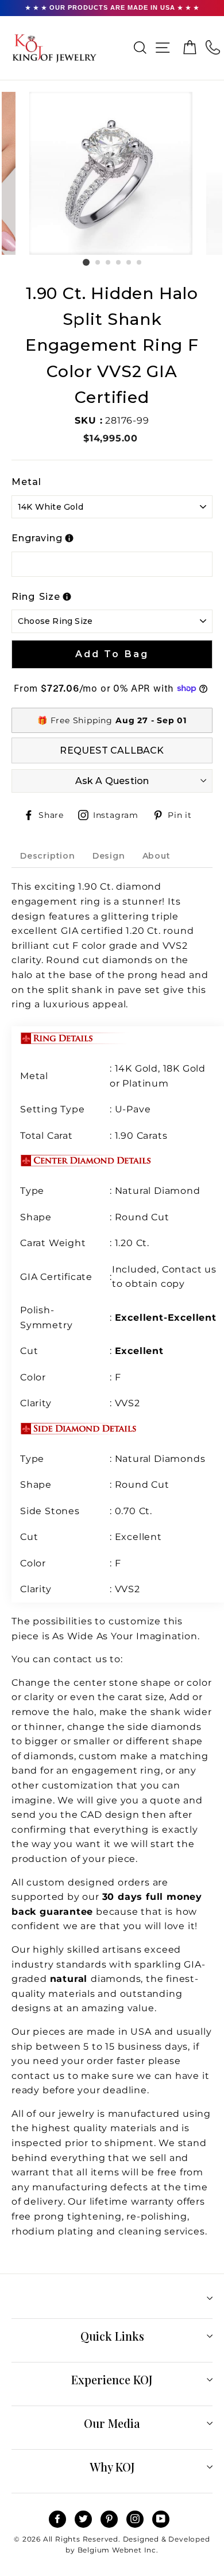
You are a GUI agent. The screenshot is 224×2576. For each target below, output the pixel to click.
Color (33, 1377)
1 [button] (86, 262)
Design (109, 856)
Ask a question (112, 781)
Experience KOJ (112, 2379)
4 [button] (119, 263)
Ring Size (36, 597)
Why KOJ (112, 2467)
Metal (26, 482)
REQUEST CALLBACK (112, 750)
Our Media (112, 2423)
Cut (30, 1351)
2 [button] (98, 263)
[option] (112, 173)
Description (48, 856)
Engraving (37, 538)
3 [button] (109, 263)
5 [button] (129, 263)
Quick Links (112, 2336)
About (157, 856)
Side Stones (51, 1511)
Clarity (36, 1403)
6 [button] (140, 263)
